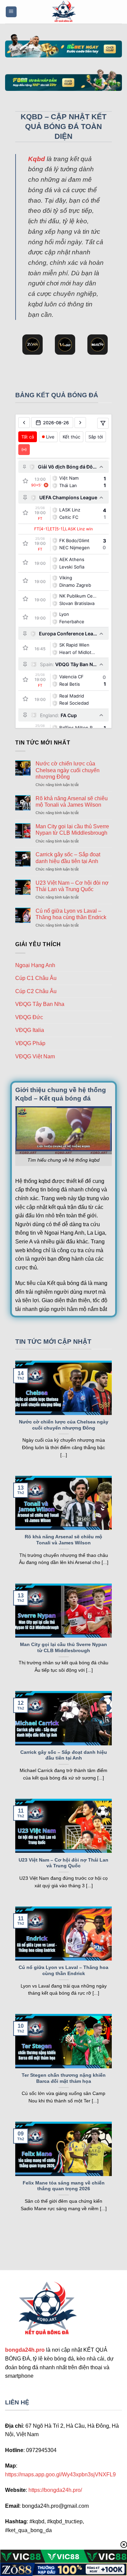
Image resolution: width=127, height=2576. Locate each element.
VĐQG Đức (29, 1017)
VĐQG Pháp (30, 1043)
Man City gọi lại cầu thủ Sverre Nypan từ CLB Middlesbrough (72, 830)
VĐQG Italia (30, 1030)
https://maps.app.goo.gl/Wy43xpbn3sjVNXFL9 (60, 2474)
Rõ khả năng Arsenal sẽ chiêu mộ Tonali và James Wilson (72, 802)
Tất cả (28, 437)
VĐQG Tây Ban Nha (40, 1004)
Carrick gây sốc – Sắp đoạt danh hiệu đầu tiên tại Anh (68, 858)
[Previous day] (24, 423)
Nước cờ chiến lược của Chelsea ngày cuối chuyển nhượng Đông (68, 770)
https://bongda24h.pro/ (55, 2490)
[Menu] (11, 12)
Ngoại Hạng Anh (35, 965)
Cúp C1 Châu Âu (36, 978)
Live (50, 437)
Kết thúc (71, 437)
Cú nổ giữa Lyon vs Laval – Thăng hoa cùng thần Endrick (71, 914)
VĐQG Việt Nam (35, 1056)
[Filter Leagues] (103, 423)
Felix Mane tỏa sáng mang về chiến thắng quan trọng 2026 (64, 2186)
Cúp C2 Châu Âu (36, 991)
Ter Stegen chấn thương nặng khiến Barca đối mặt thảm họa (64, 2078)
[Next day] (80, 423)
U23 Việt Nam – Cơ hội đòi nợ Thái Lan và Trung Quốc (72, 886)
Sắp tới (96, 437)
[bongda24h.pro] (64, 12)
